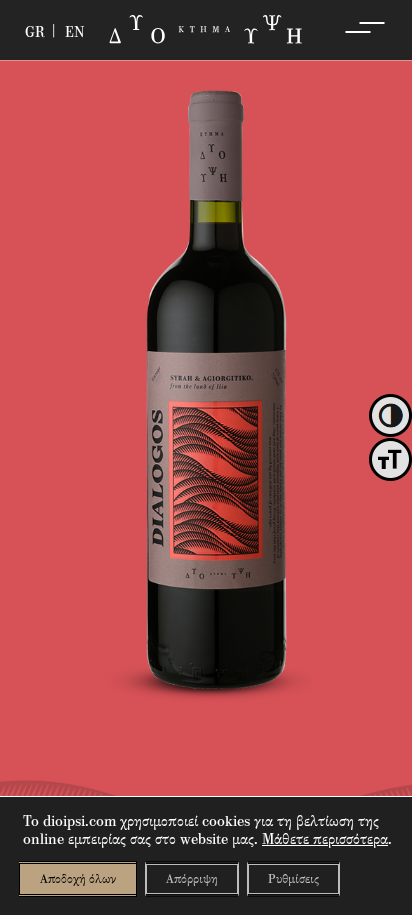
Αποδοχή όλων (78, 878)
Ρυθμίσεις (293, 878)
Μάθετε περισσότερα (325, 839)
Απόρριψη (192, 878)
